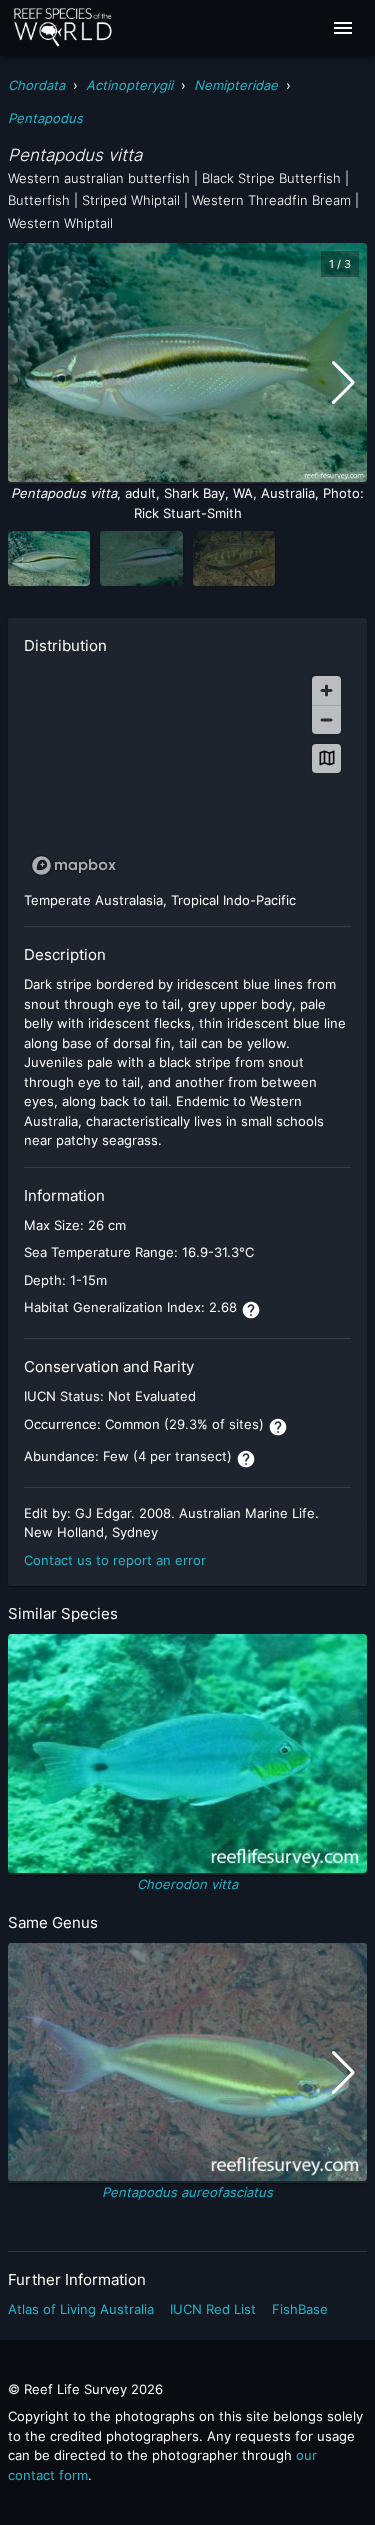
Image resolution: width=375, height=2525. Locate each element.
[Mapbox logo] (74, 865)
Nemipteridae (236, 85)
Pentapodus (45, 118)
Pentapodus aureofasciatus (187, 2192)
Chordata (36, 85)
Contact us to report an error (115, 1560)
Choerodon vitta (187, 1884)
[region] (187, 774)
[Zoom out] (326, 719)
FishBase (300, 2309)
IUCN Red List (213, 2309)
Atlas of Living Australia (81, 2309)
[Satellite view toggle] (326, 758)
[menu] (343, 28)
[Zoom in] (326, 690)
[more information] (251, 1310)
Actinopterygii (129, 85)
